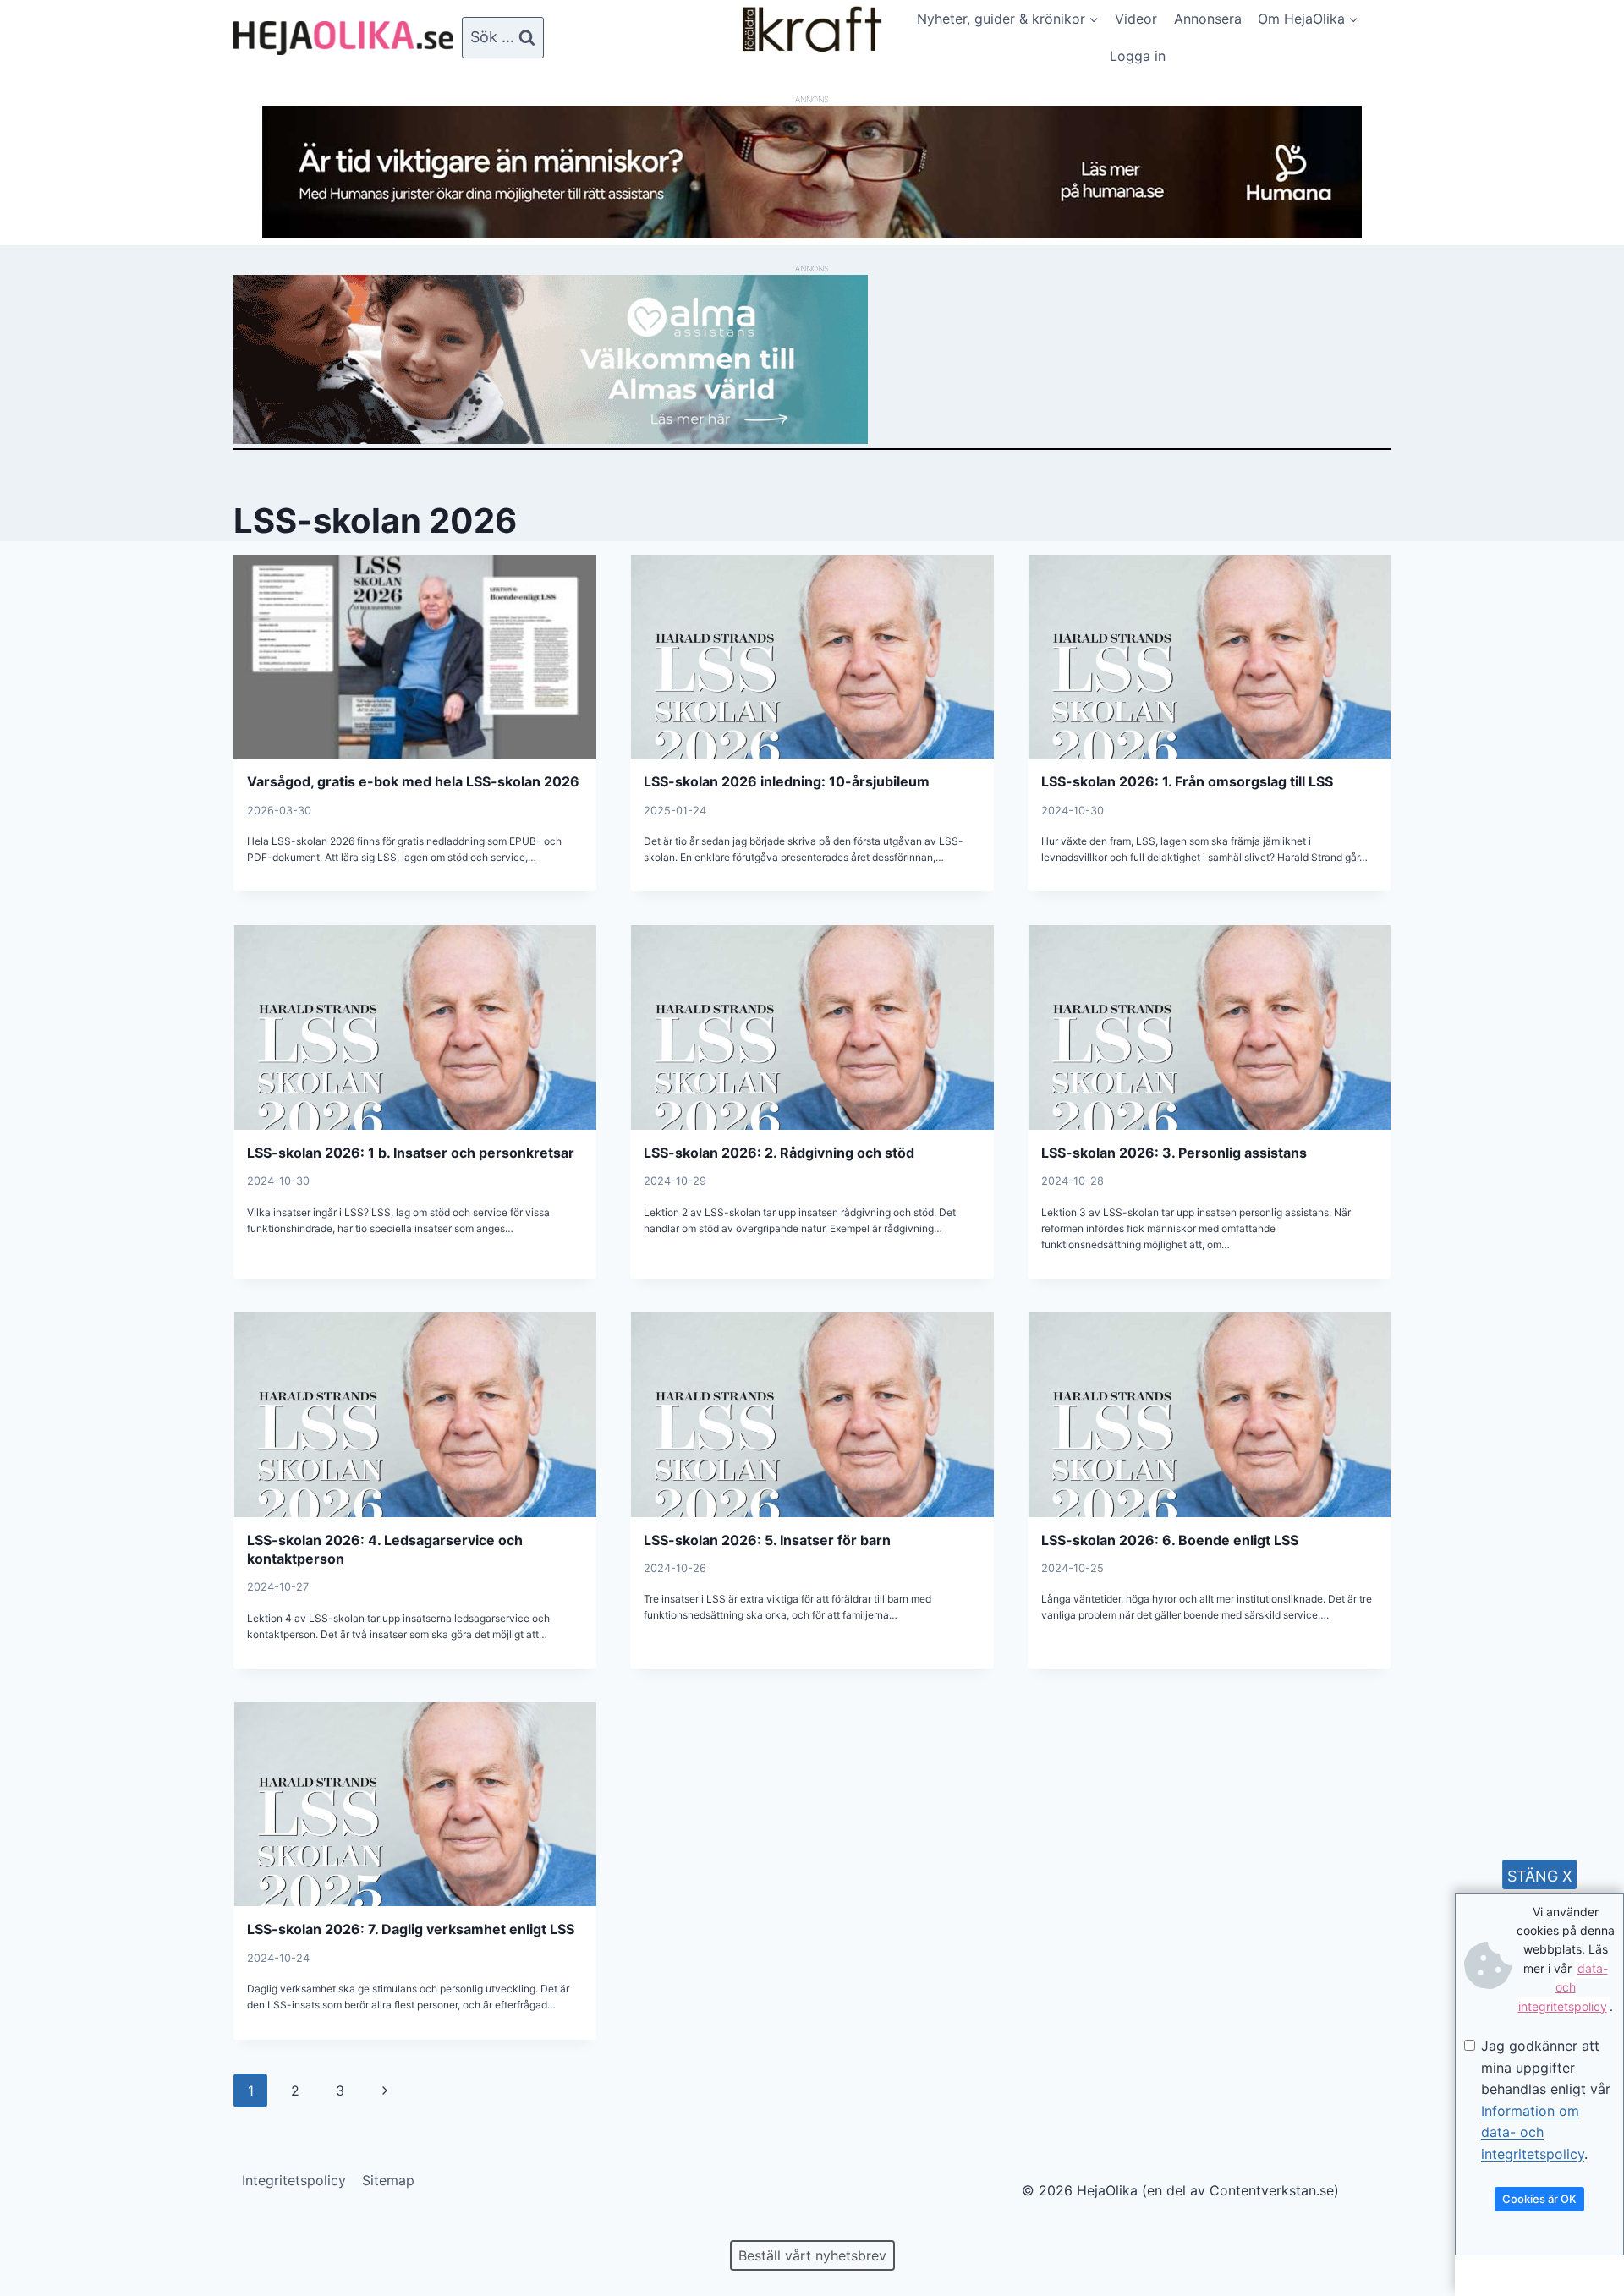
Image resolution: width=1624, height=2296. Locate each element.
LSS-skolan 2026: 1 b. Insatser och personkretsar (411, 1153)
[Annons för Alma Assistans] (812, 359)
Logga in (1138, 56)
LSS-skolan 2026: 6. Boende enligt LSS (1170, 1540)
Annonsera (1208, 19)
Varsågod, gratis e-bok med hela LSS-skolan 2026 (413, 781)
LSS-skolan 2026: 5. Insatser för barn (767, 1540)
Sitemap (388, 2180)
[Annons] (812, 233)
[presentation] (415, 657)
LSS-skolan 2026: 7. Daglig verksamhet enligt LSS (411, 1929)
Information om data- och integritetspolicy (1533, 2132)
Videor (1136, 19)
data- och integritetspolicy (1563, 1987)
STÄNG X (1540, 1876)
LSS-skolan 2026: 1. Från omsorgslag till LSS (1187, 781)
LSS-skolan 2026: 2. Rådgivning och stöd (779, 1153)
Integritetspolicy (294, 2180)
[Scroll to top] (42, 2229)
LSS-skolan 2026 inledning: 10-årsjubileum (787, 781)
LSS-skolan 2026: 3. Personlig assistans (1174, 1153)
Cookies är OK (1539, 2199)
